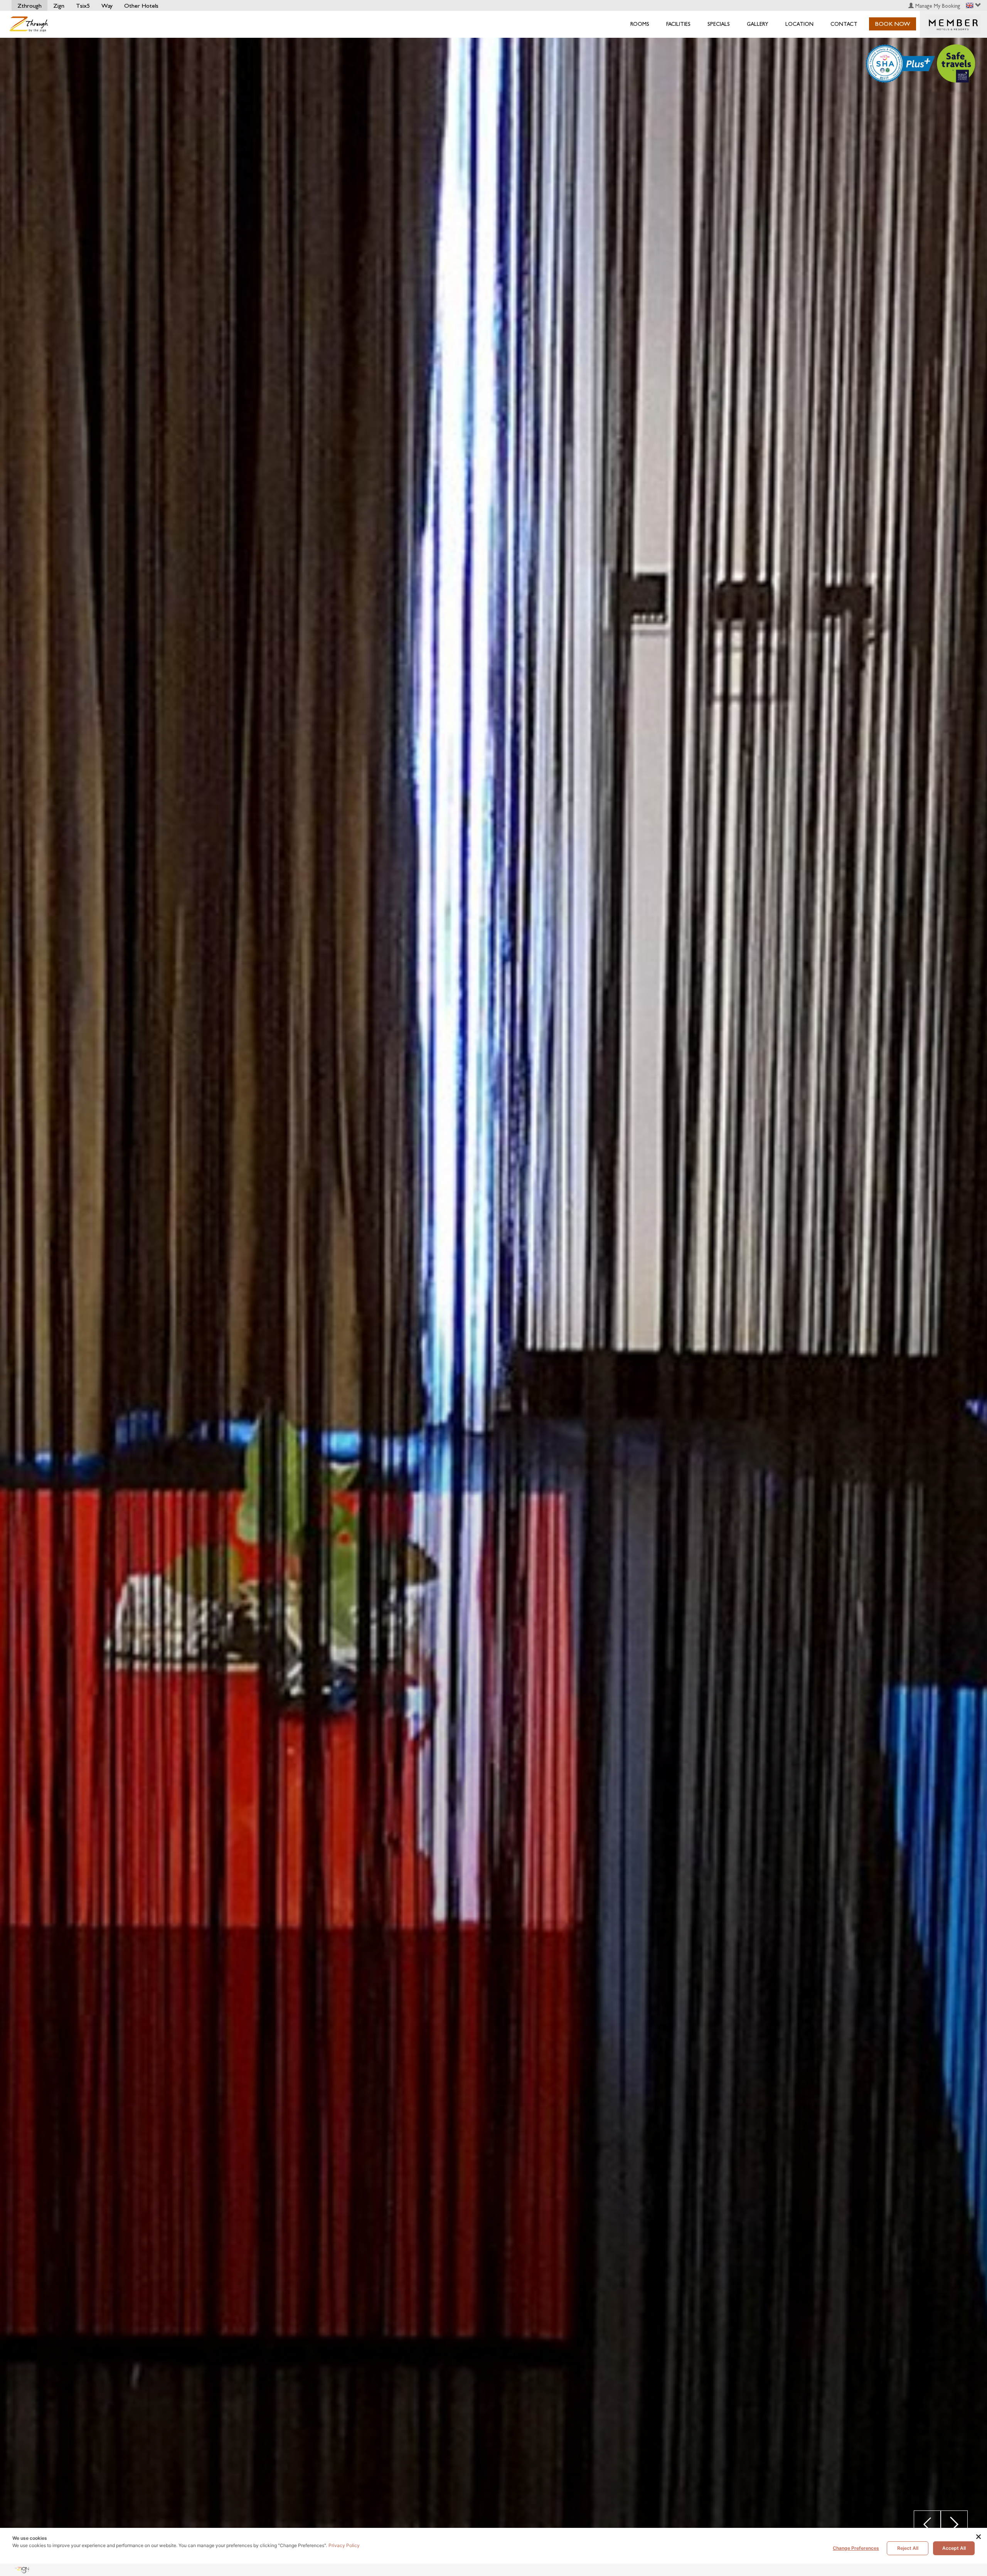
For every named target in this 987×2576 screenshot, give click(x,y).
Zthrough (29, 6)
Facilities (678, 24)
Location (799, 24)
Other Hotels (141, 6)
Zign (59, 6)
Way (107, 6)
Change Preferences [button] (856, 2548)
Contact (844, 24)
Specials (719, 24)
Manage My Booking (937, 6)
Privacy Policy (344, 2545)
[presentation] (927, 2524)
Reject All (908, 2548)
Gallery (758, 24)
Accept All (954, 2548)
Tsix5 (83, 6)
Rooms (640, 24)
